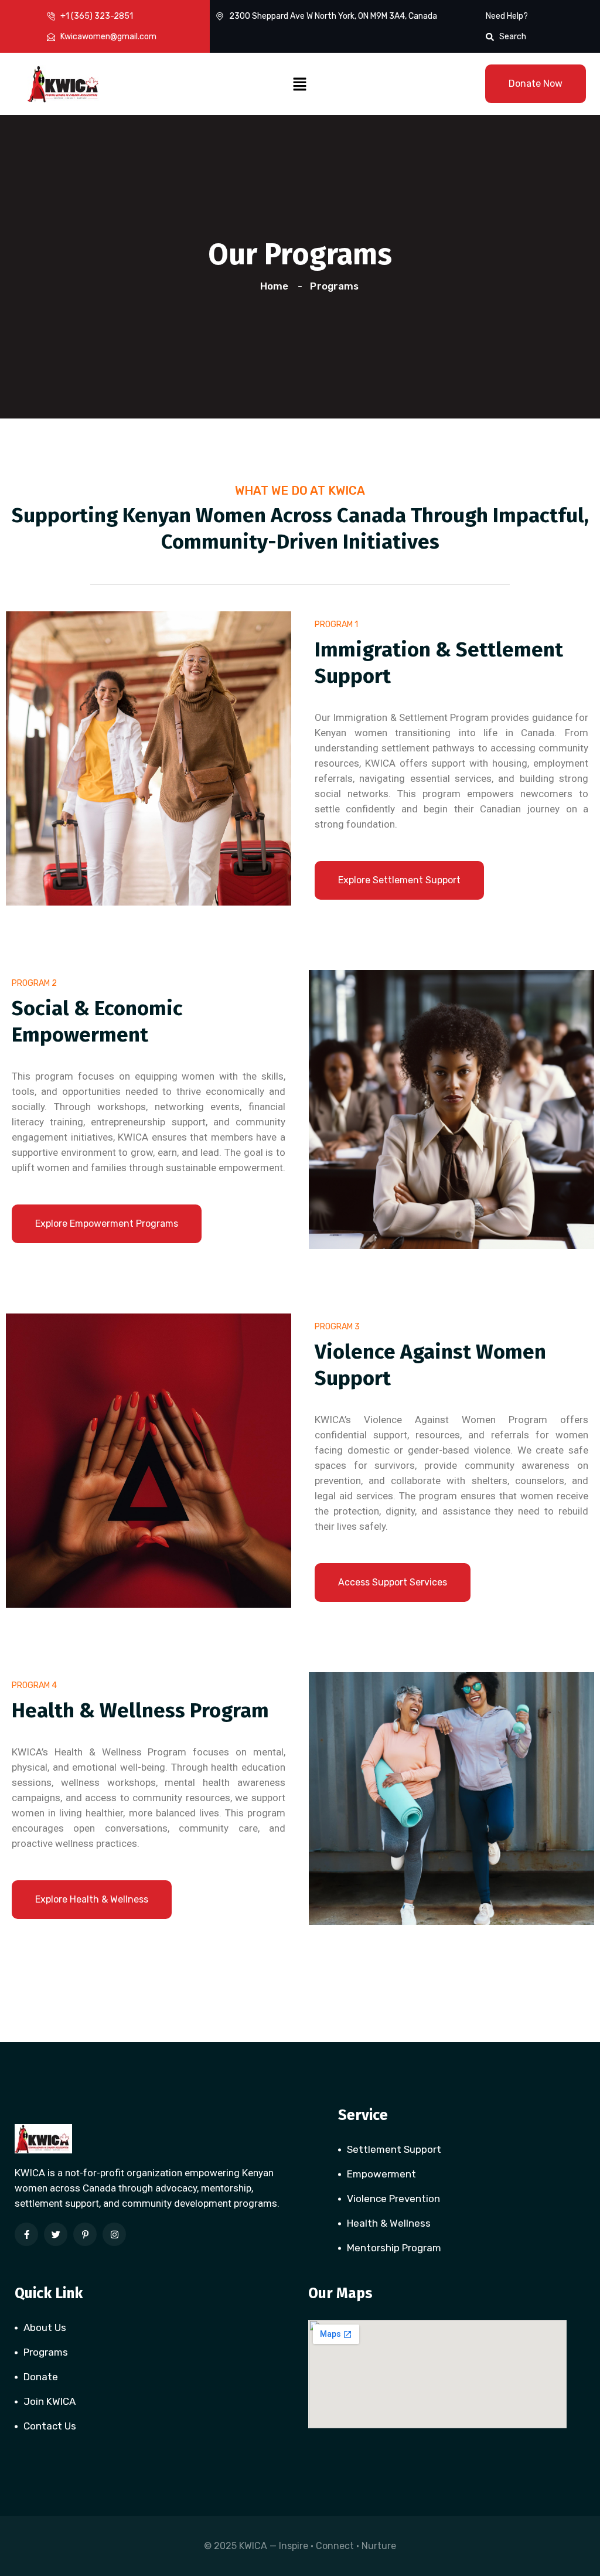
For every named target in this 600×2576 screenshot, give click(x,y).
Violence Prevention (393, 2199)
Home (277, 286)
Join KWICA (50, 2401)
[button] (300, 84)
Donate (41, 2377)
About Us (45, 2327)
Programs (46, 2352)
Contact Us (50, 2426)
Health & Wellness (389, 2223)
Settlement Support (394, 2149)
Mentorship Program (394, 2248)
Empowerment (381, 2174)
